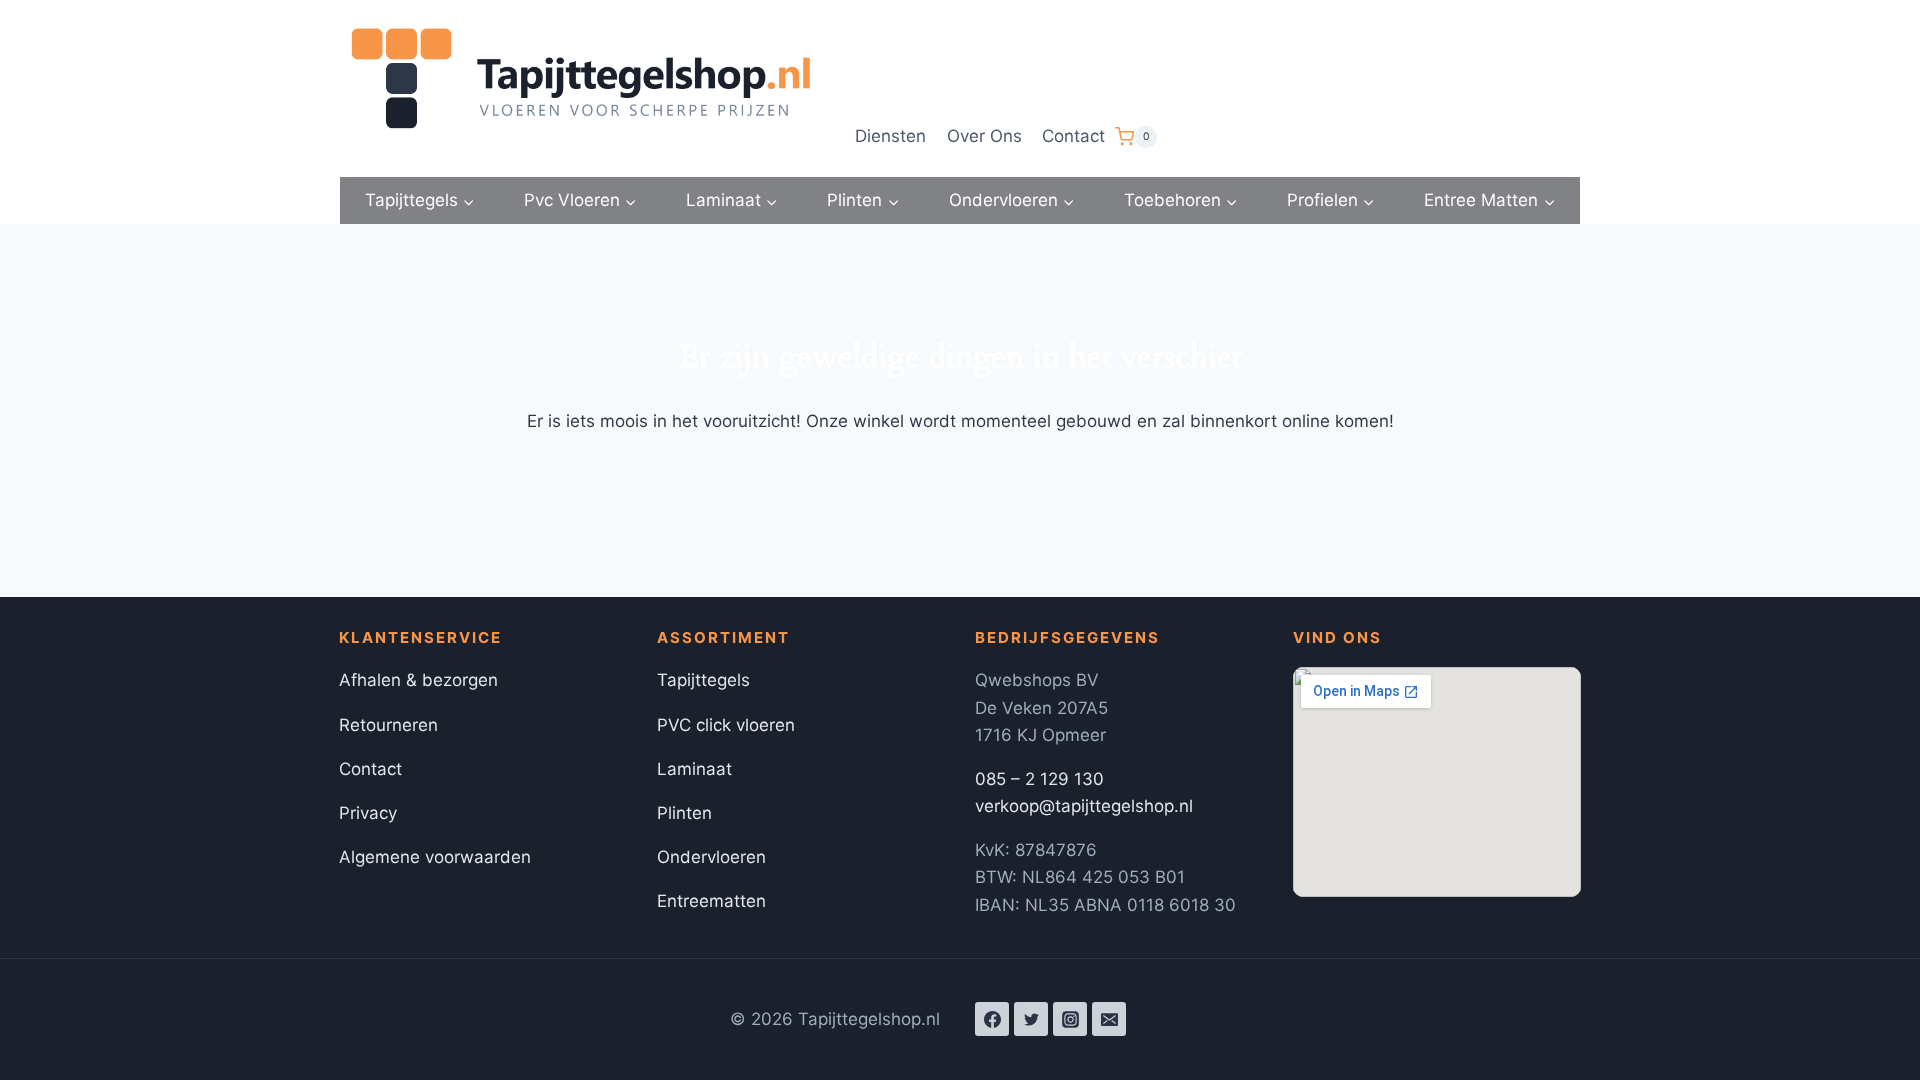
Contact (1073, 136)
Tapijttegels (703, 680)
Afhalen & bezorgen (418, 680)
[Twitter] (1031, 1019)
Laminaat (694, 769)
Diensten (890, 136)
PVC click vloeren (726, 725)
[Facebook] (992, 1019)
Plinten (684, 813)
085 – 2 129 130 (1039, 779)
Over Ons (984, 136)
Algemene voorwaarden (435, 857)
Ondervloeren (711, 857)
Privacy (368, 813)
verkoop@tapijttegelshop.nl (1084, 806)
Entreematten (711, 901)
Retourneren (388, 725)
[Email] (1109, 1019)
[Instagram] (1070, 1019)
